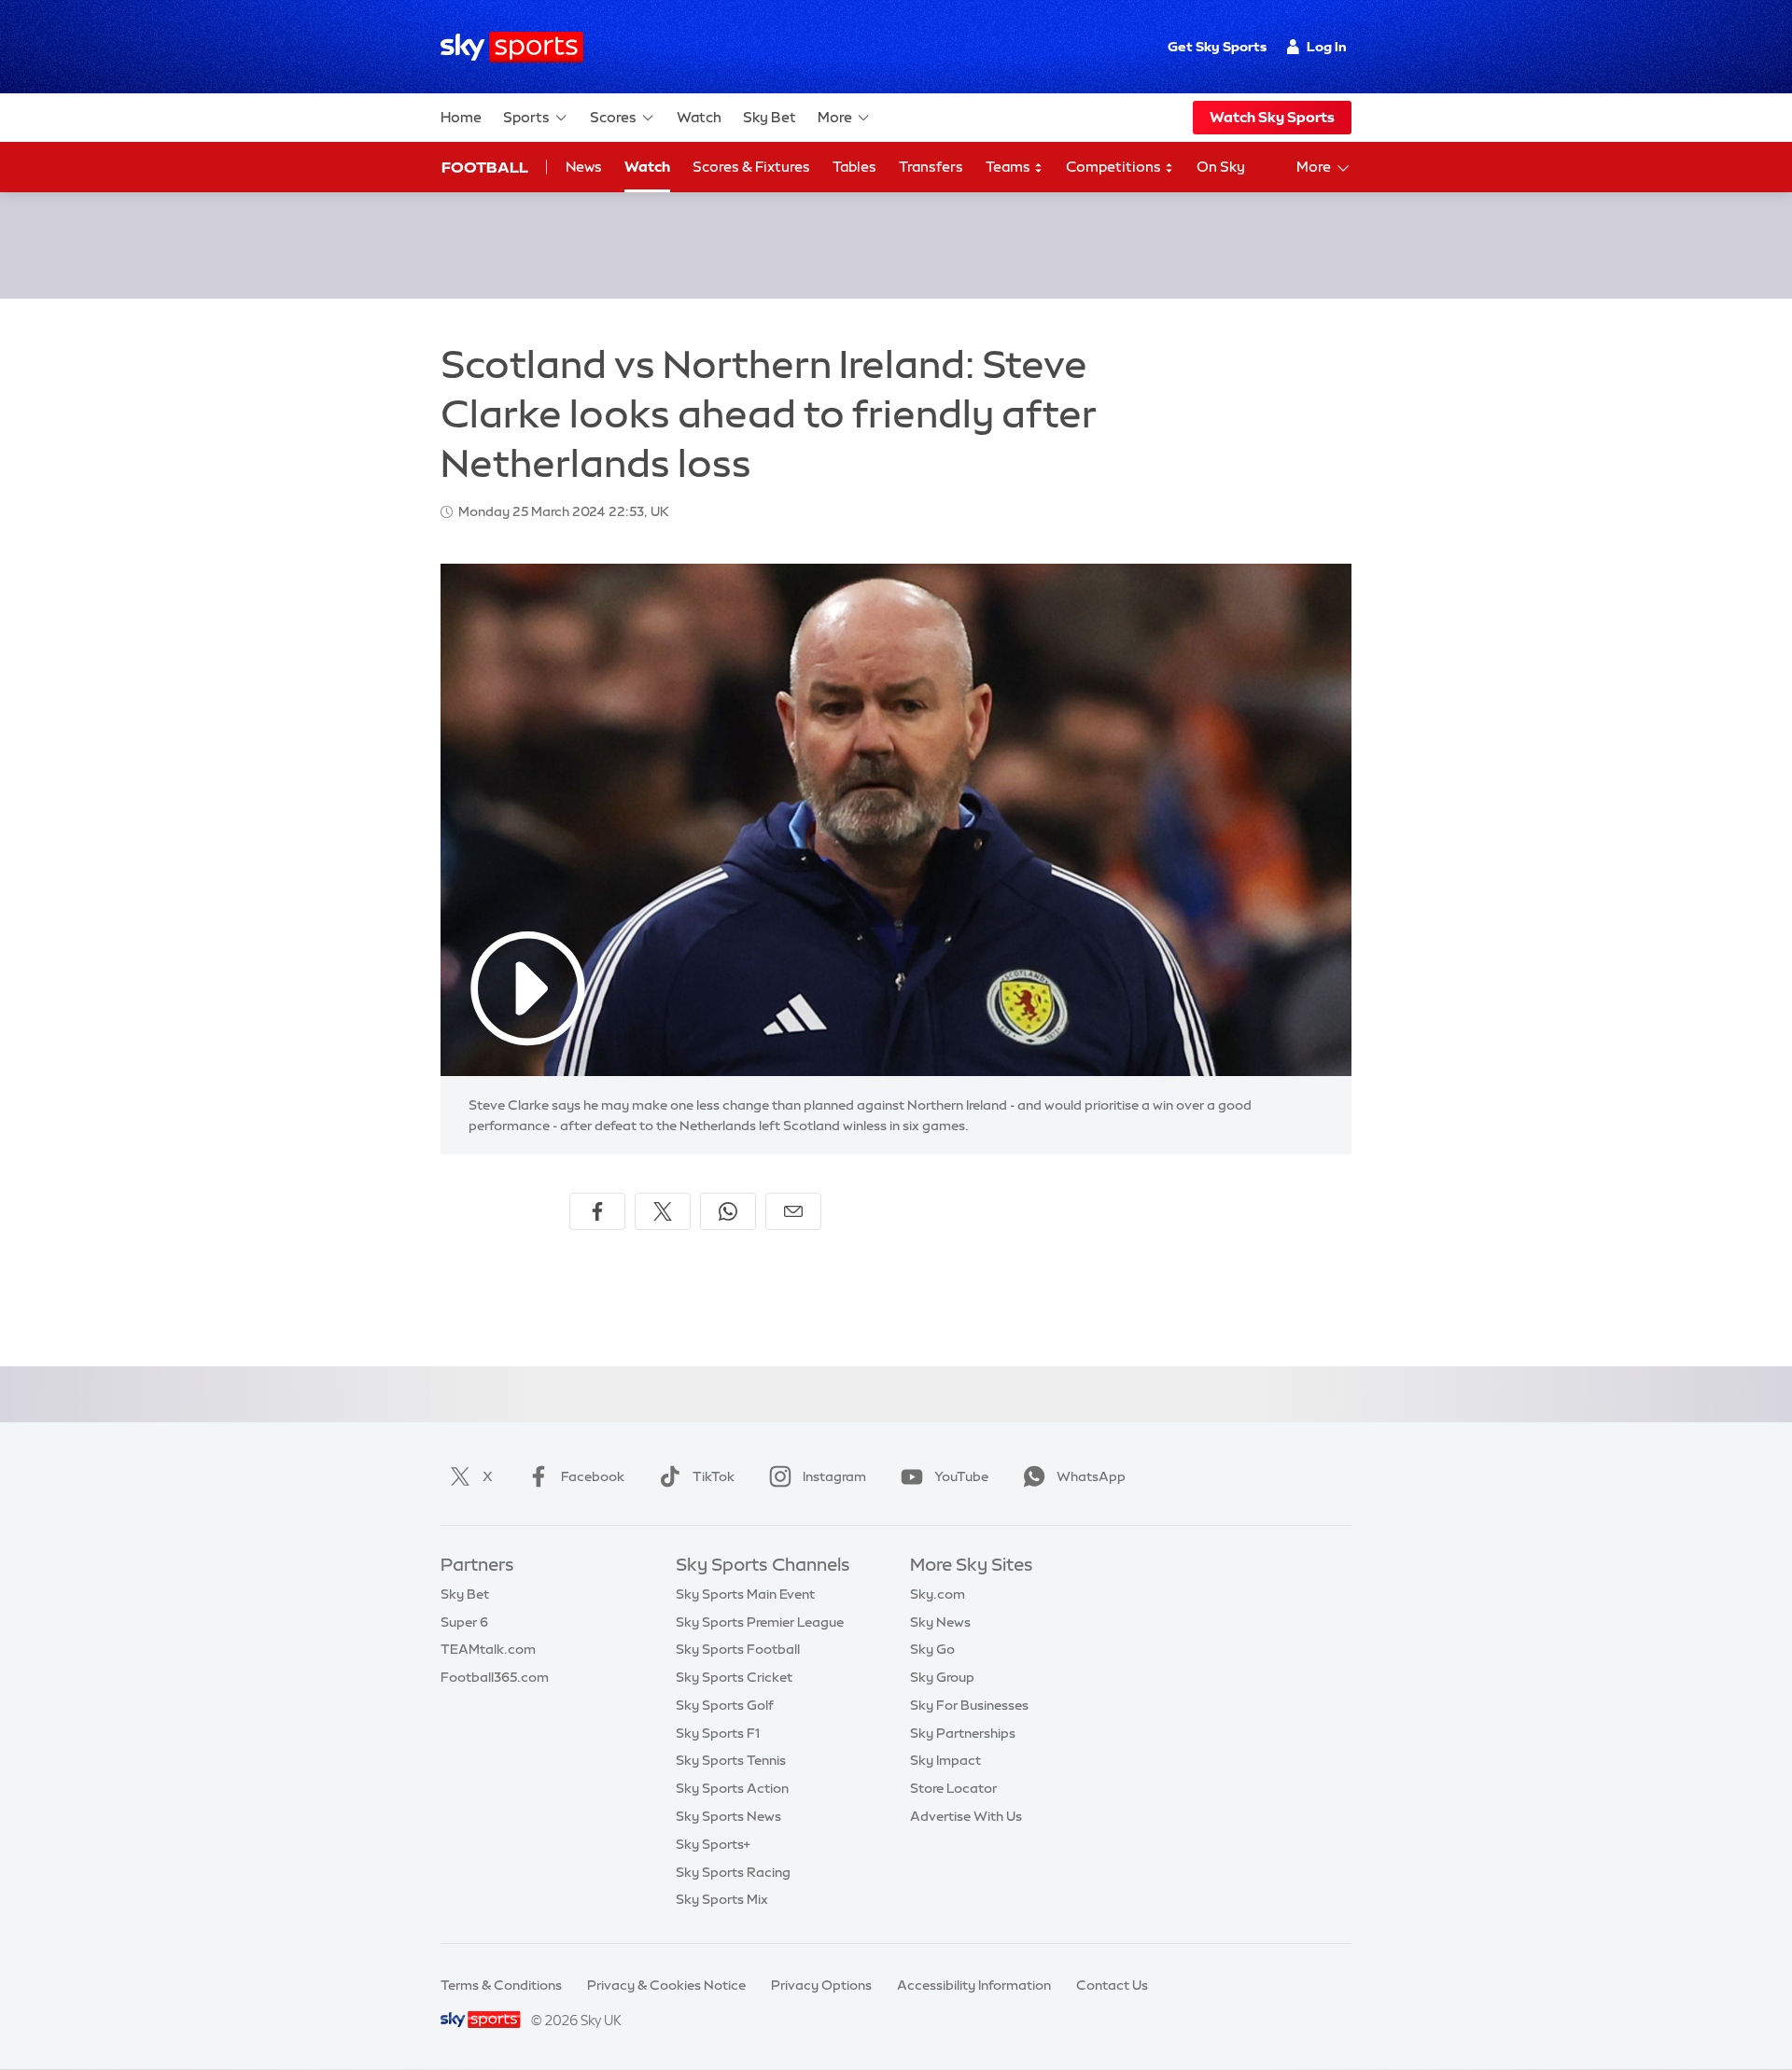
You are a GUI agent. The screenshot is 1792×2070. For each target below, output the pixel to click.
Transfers (931, 167)
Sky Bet (770, 117)
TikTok (714, 1476)
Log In (1327, 47)
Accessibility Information (974, 1985)
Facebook (593, 1476)
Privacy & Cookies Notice (666, 1985)
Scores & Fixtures (751, 167)
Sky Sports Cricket (734, 1677)
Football (485, 167)
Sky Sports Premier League (760, 1622)
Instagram (834, 1476)
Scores (613, 117)
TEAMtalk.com (488, 1649)
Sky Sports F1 (718, 1733)
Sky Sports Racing (733, 1872)
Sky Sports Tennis (731, 1760)
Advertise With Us (966, 1816)
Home (461, 117)
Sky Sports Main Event (745, 1594)
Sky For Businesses (969, 1705)
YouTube (961, 1476)
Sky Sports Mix (722, 1899)
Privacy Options (821, 1985)
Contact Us (1112, 1985)
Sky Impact (945, 1760)
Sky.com (938, 1594)
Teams (1009, 167)
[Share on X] (663, 1211)
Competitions (1115, 167)
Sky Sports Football (738, 1649)
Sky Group (942, 1677)
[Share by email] (793, 1211)
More (835, 117)
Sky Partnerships (963, 1733)
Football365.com (495, 1677)
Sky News (940, 1622)
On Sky (1221, 167)
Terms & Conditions (501, 1985)
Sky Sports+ (713, 1844)
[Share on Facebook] (597, 1211)
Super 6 (464, 1622)
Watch (699, 117)
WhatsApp (1091, 1476)
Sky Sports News (728, 1816)
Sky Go (932, 1649)
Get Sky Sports (1217, 47)
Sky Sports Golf (725, 1705)
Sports (526, 117)
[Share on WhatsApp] (728, 1211)
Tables (854, 167)
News (584, 167)
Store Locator (953, 1788)
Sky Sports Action (732, 1788)
